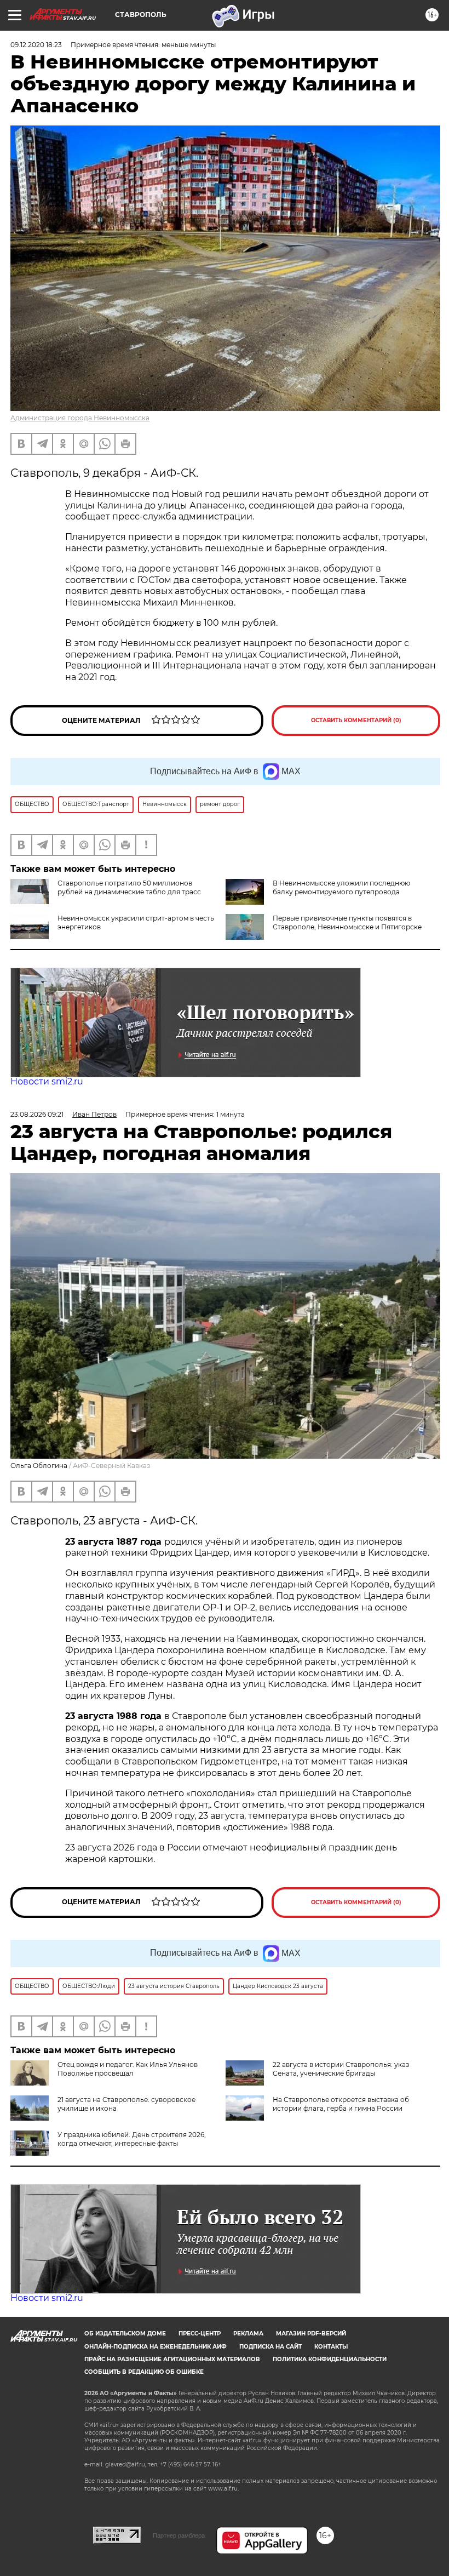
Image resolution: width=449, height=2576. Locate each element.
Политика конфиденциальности (330, 2359)
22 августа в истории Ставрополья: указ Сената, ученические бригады (341, 2069)
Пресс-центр (200, 2334)
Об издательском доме (125, 2334)
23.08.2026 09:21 (37, 1114)
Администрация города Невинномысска (80, 418)
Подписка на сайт (270, 2347)
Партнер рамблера (179, 2535)
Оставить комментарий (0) (356, 720)
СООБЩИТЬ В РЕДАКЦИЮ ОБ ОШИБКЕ (144, 2372)
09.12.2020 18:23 (36, 45)
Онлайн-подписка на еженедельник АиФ (156, 2347)
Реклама (248, 2334)
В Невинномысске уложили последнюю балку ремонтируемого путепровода (341, 887)
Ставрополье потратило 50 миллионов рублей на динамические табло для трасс (129, 887)
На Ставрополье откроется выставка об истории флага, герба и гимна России (341, 2104)
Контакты (331, 2347)
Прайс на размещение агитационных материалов (172, 2359)
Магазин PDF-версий (311, 2334)
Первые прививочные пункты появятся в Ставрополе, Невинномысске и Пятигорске (347, 923)
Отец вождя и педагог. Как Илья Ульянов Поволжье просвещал (128, 2069)
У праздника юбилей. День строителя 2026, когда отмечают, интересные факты (132, 2139)
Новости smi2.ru (47, 1081)
